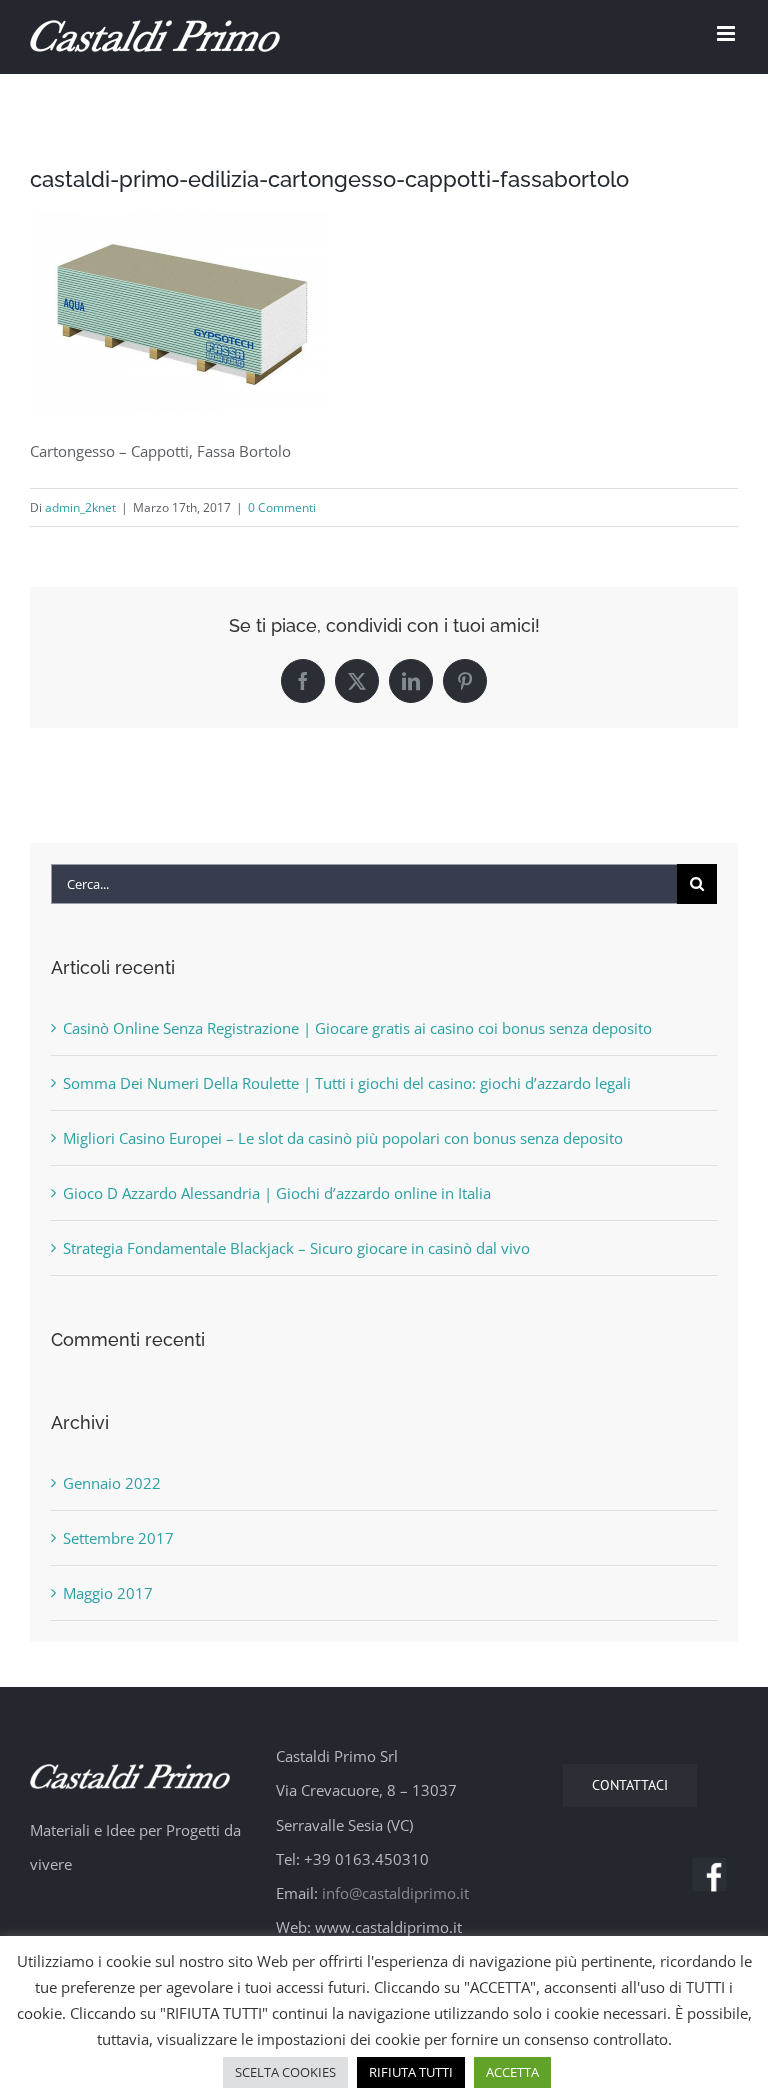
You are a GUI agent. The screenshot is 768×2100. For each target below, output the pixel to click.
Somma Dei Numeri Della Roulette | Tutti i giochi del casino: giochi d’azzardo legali (347, 1083)
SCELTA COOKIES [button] (285, 2072)
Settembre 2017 (118, 1538)
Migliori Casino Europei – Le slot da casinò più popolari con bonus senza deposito (343, 1138)
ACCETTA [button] (512, 2072)
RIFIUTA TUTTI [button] (411, 2072)
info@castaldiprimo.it (395, 1893)
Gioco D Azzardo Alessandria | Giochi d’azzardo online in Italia (277, 1193)
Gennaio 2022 (112, 1483)
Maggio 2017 (108, 1593)
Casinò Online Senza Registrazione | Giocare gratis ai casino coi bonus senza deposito (357, 1028)
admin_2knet (80, 507)
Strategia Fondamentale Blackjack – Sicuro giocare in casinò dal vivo (296, 1248)
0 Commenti (282, 507)
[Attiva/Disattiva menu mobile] (727, 33)
